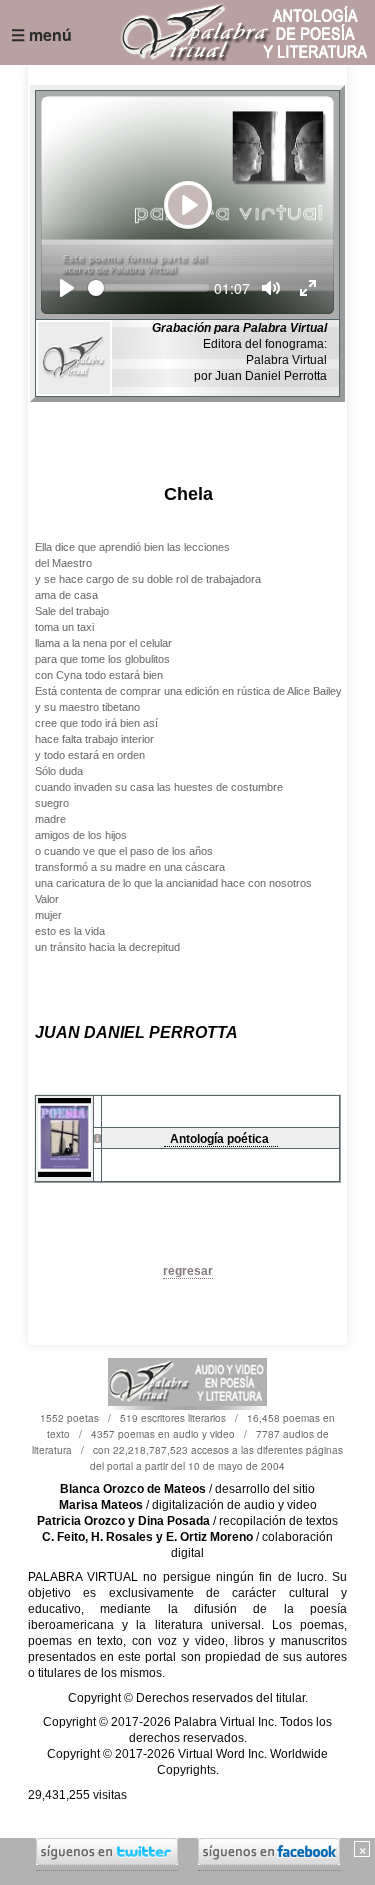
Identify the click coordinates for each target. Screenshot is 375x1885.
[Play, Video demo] (67, 288)
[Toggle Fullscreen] (308, 288)
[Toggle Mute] (271, 288)
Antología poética (221, 1139)
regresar (188, 1271)
